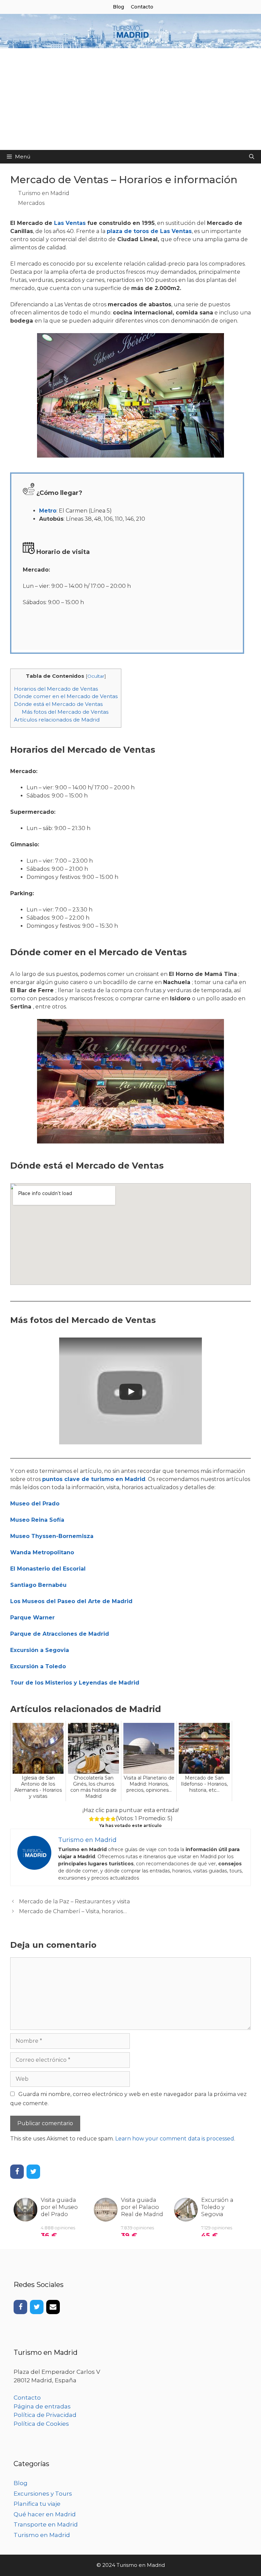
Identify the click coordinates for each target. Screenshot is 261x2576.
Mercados (31, 203)
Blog (118, 7)
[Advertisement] (130, 99)
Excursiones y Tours (43, 2494)
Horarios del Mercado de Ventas (56, 689)
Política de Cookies (41, 2424)
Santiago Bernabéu (38, 1585)
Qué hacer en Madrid (45, 2514)
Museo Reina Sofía (37, 1520)
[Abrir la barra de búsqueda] (252, 157)
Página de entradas (42, 2406)
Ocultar (96, 676)
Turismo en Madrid (44, 193)
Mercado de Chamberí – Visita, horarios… (73, 1911)
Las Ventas (70, 223)
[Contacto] (53, 2307)
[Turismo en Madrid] (130, 31)
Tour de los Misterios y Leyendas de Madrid (75, 1683)
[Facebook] (17, 2172)
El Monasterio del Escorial (48, 1569)
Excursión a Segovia (40, 1650)
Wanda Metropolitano (42, 1552)
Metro (48, 511)
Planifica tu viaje (37, 2504)
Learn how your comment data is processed (175, 2139)
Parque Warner (32, 1618)
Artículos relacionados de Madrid (57, 720)
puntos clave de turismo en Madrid (94, 1479)
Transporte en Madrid (46, 2524)
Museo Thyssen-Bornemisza (52, 1536)
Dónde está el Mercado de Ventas (58, 704)
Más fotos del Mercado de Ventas (65, 712)
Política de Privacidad (45, 2415)
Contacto (142, 7)
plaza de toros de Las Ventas (149, 231)
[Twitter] (33, 2172)
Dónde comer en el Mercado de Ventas (66, 696)
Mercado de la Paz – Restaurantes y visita (74, 1901)
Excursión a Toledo (38, 1666)
